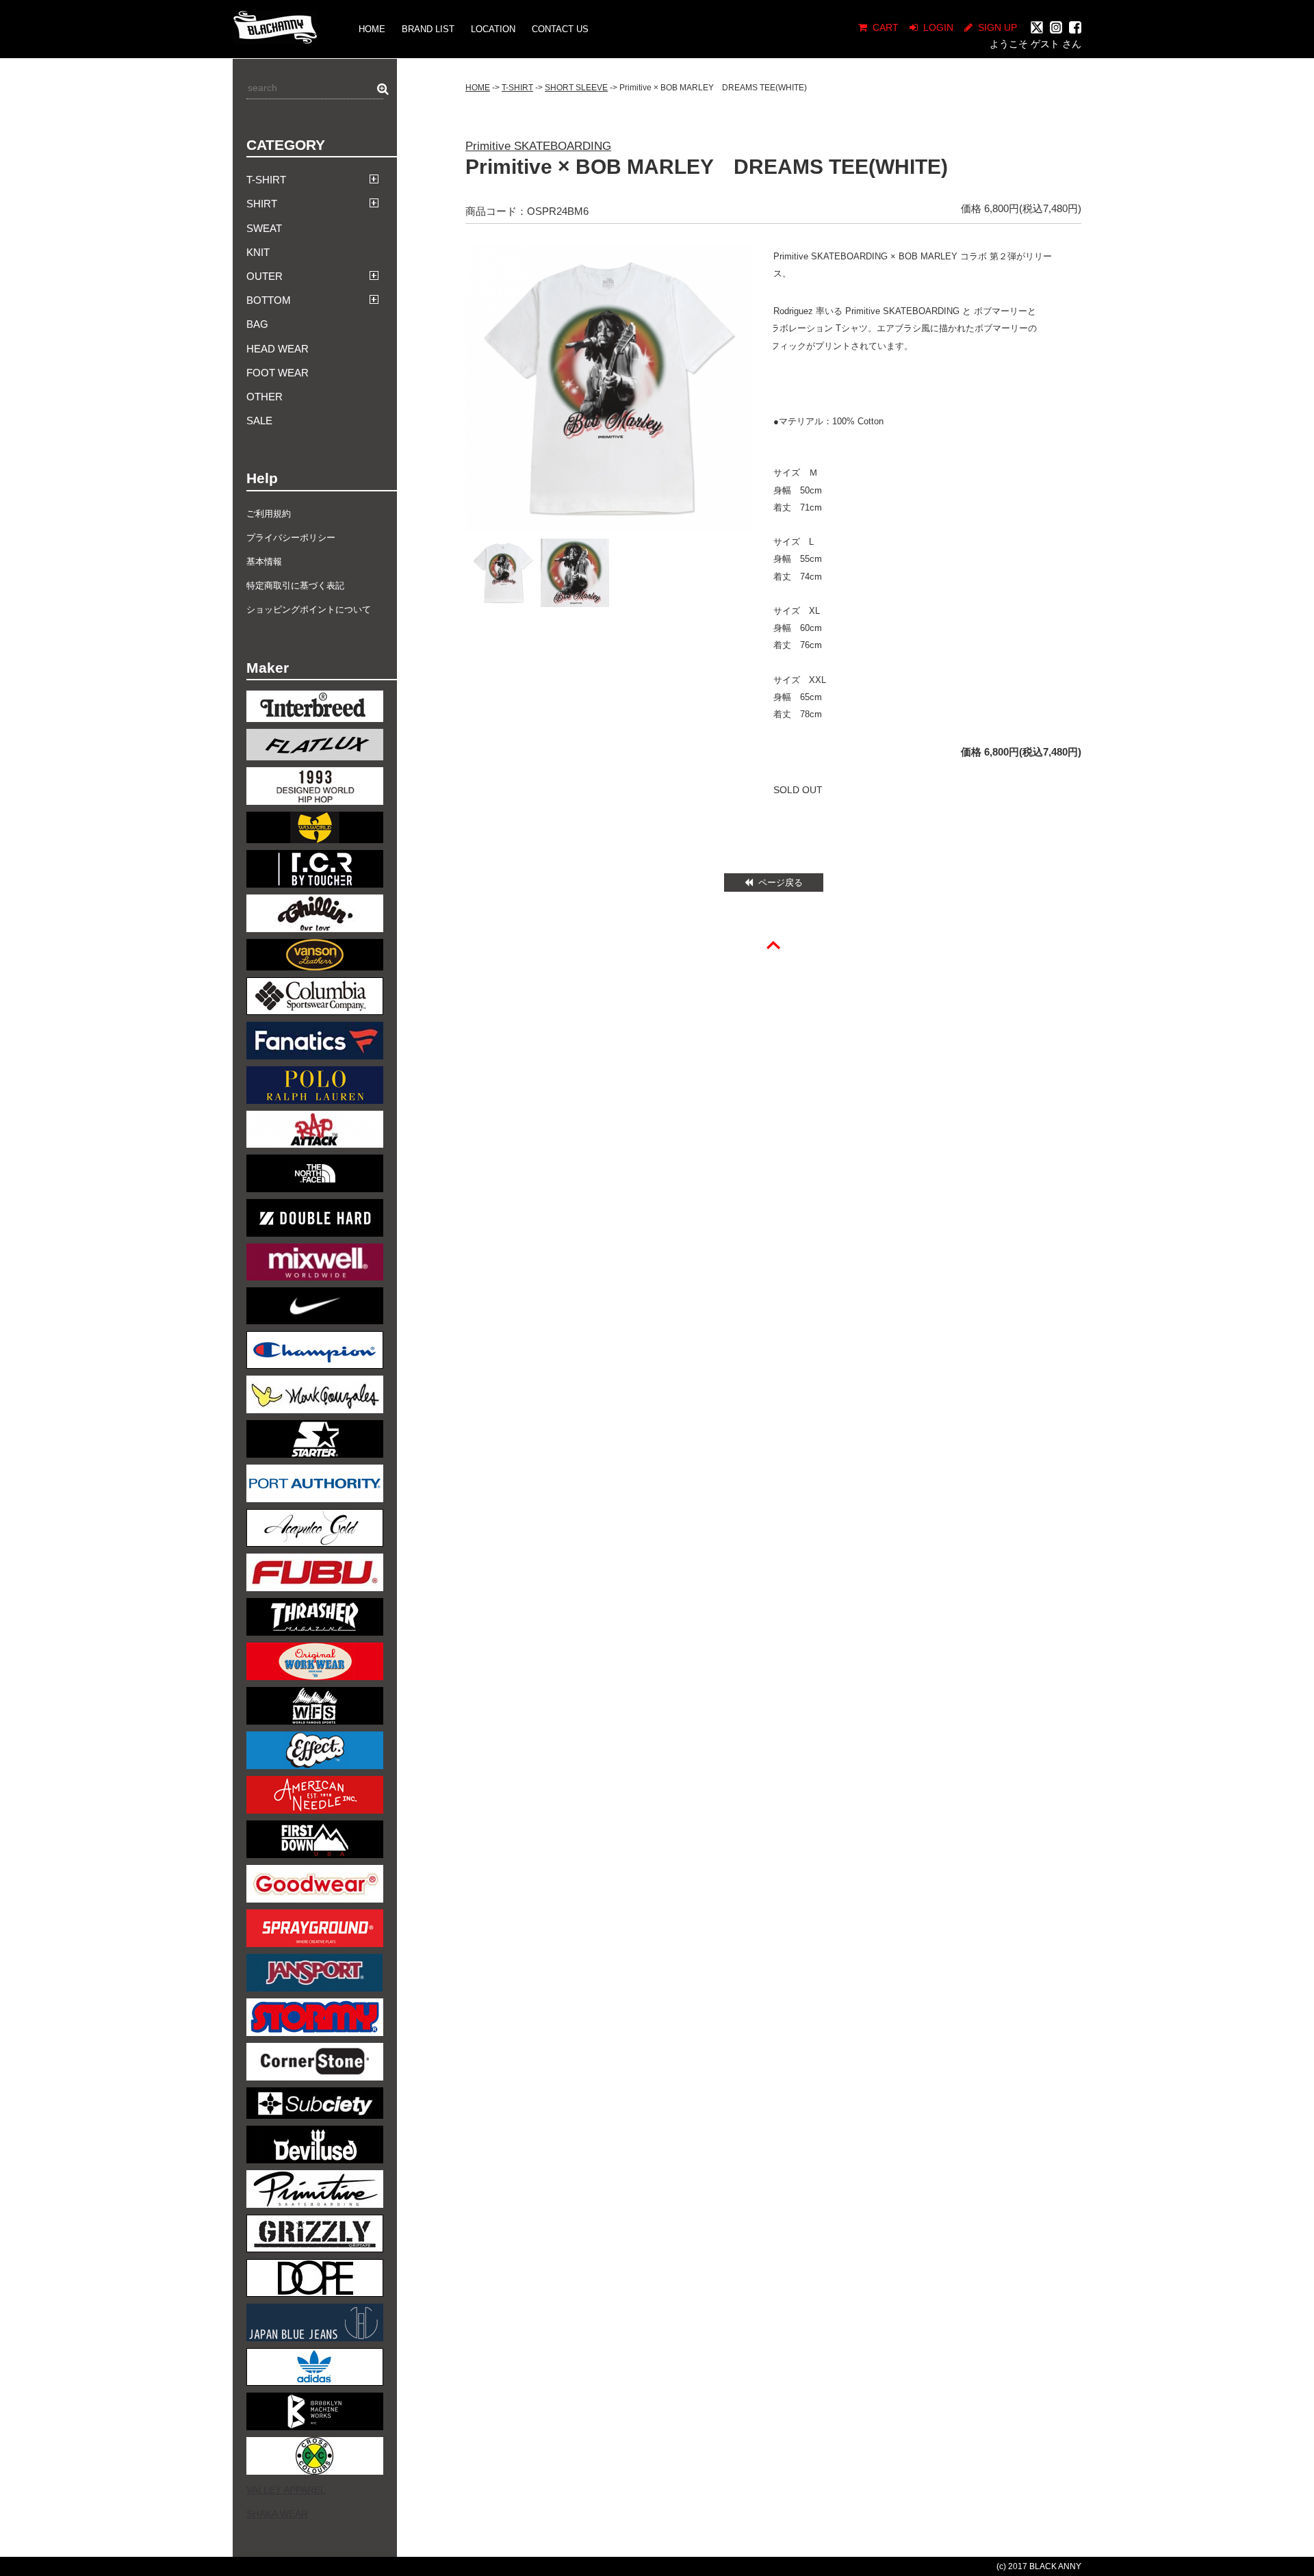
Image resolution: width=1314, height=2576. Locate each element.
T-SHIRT (517, 88)
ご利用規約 (269, 514)
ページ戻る (781, 883)
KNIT (258, 252)
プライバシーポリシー (291, 538)
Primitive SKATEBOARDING (538, 146)
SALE (259, 421)
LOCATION (493, 29)
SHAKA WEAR (277, 2514)
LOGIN (938, 27)
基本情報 (264, 562)
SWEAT (264, 228)
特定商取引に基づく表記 (295, 585)
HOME (372, 29)
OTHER (265, 397)
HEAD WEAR (278, 349)
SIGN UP (997, 27)
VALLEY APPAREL (286, 2490)
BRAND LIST (428, 29)
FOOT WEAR (278, 373)
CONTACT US (560, 29)
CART (886, 27)
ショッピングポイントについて (309, 609)
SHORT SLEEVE (576, 88)
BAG (257, 324)
